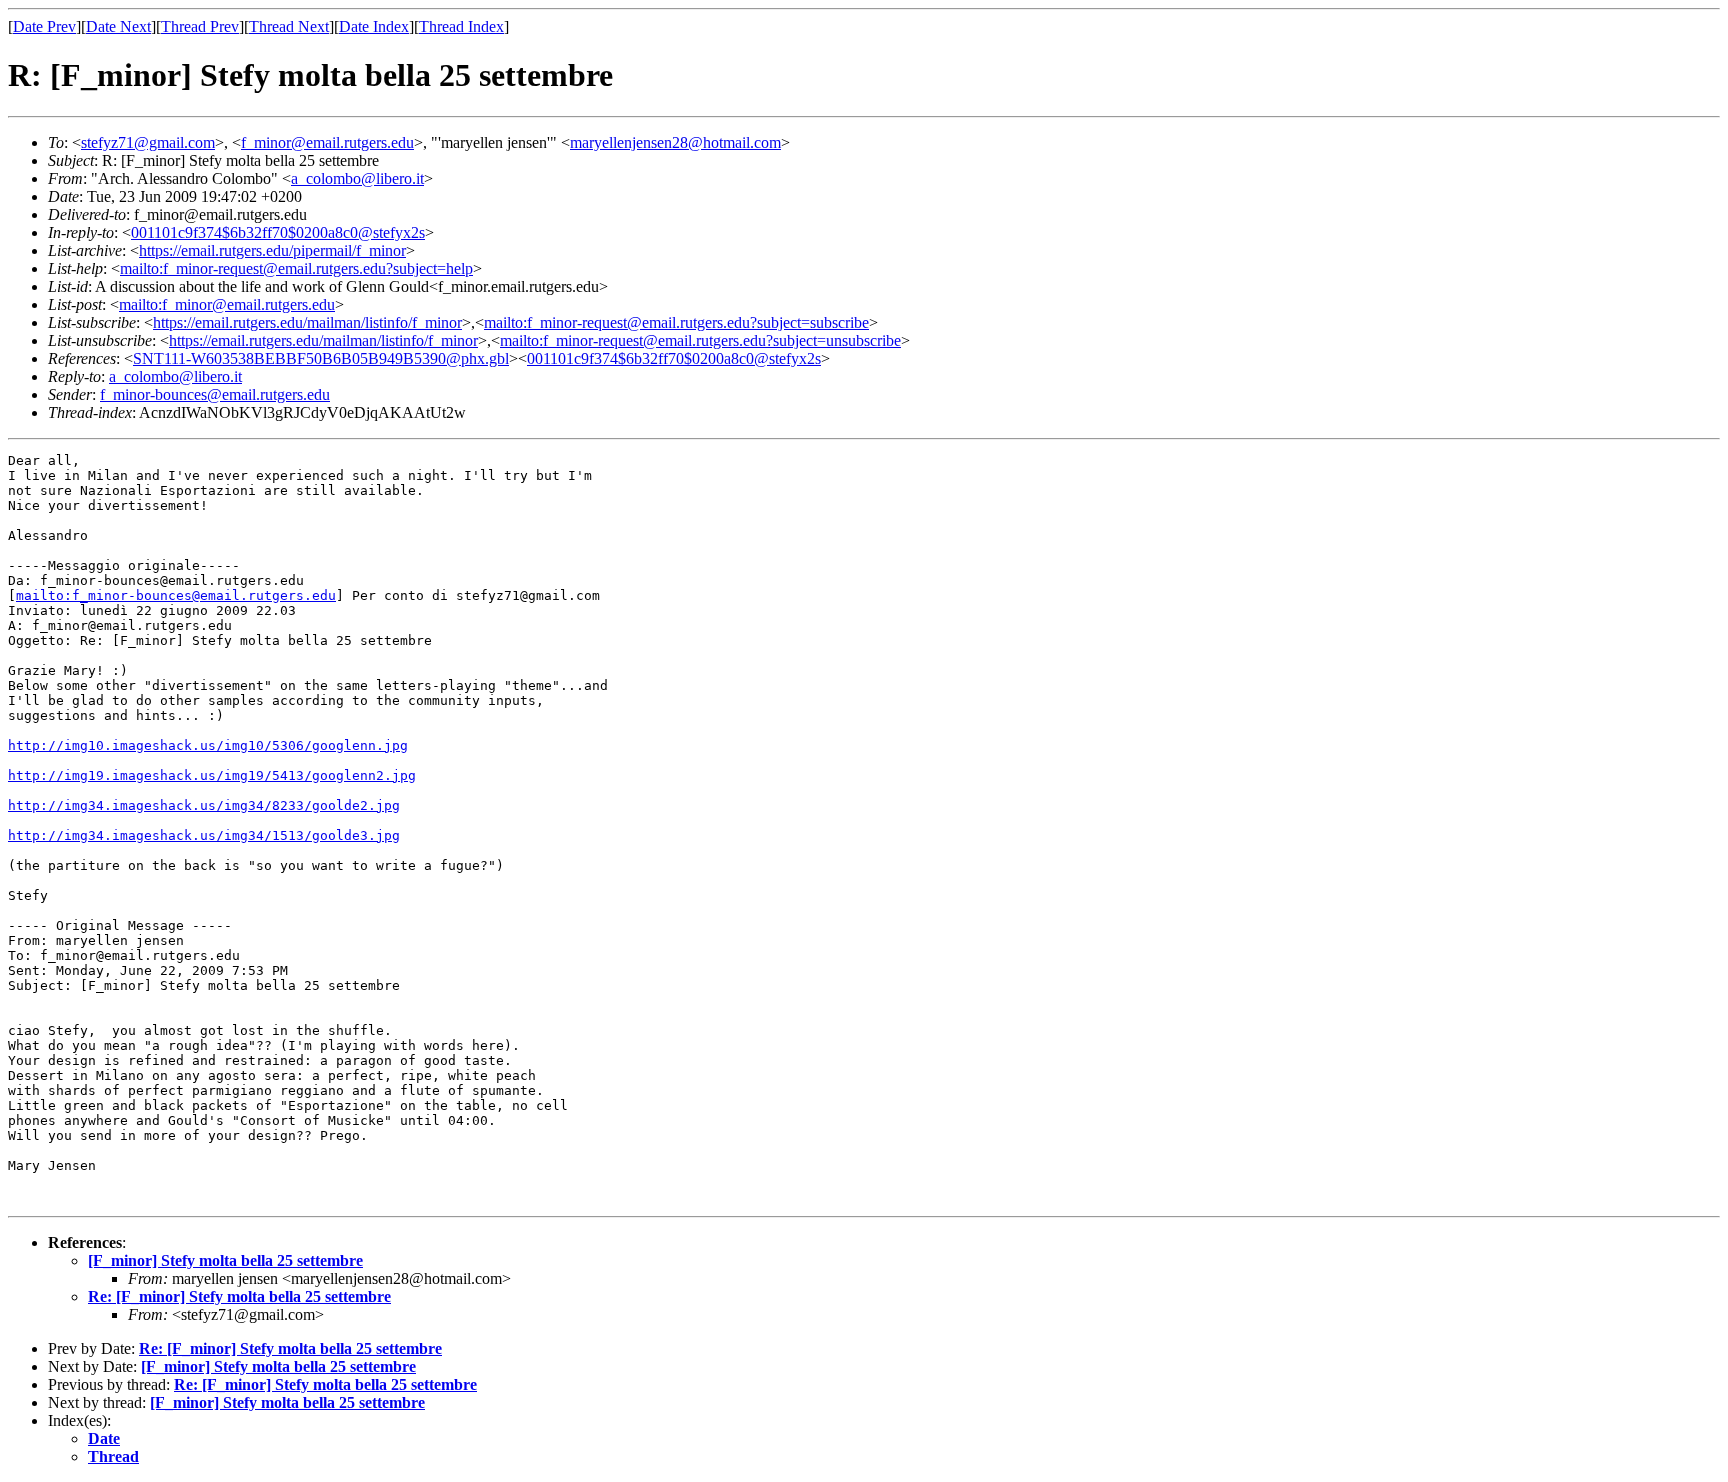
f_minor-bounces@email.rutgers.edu (215, 394)
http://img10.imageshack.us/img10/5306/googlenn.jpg (208, 745)
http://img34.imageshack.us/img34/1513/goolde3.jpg (204, 835)
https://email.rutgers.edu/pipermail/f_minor (272, 250)
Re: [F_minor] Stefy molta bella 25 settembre (239, 1296)
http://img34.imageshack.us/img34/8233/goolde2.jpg (204, 805)
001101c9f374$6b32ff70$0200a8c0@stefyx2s (278, 232)
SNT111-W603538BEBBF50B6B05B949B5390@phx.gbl (321, 358)
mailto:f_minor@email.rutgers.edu (227, 304)
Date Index (374, 26)
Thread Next (289, 26)
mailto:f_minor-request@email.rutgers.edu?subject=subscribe (676, 322)
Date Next (118, 26)
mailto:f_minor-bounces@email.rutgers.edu (176, 595)
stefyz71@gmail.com (148, 142)
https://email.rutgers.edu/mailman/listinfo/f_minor (307, 322)
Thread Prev (200, 26)
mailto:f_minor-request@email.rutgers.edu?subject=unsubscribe (700, 340)
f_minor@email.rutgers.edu (327, 142)
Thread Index (461, 26)
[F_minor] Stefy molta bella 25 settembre (225, 1260)
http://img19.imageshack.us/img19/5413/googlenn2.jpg (212, 775)
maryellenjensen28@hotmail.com (675, 142)
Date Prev (44, 26)
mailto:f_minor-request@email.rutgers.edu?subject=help (296, 268)
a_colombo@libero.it (357, 178)
